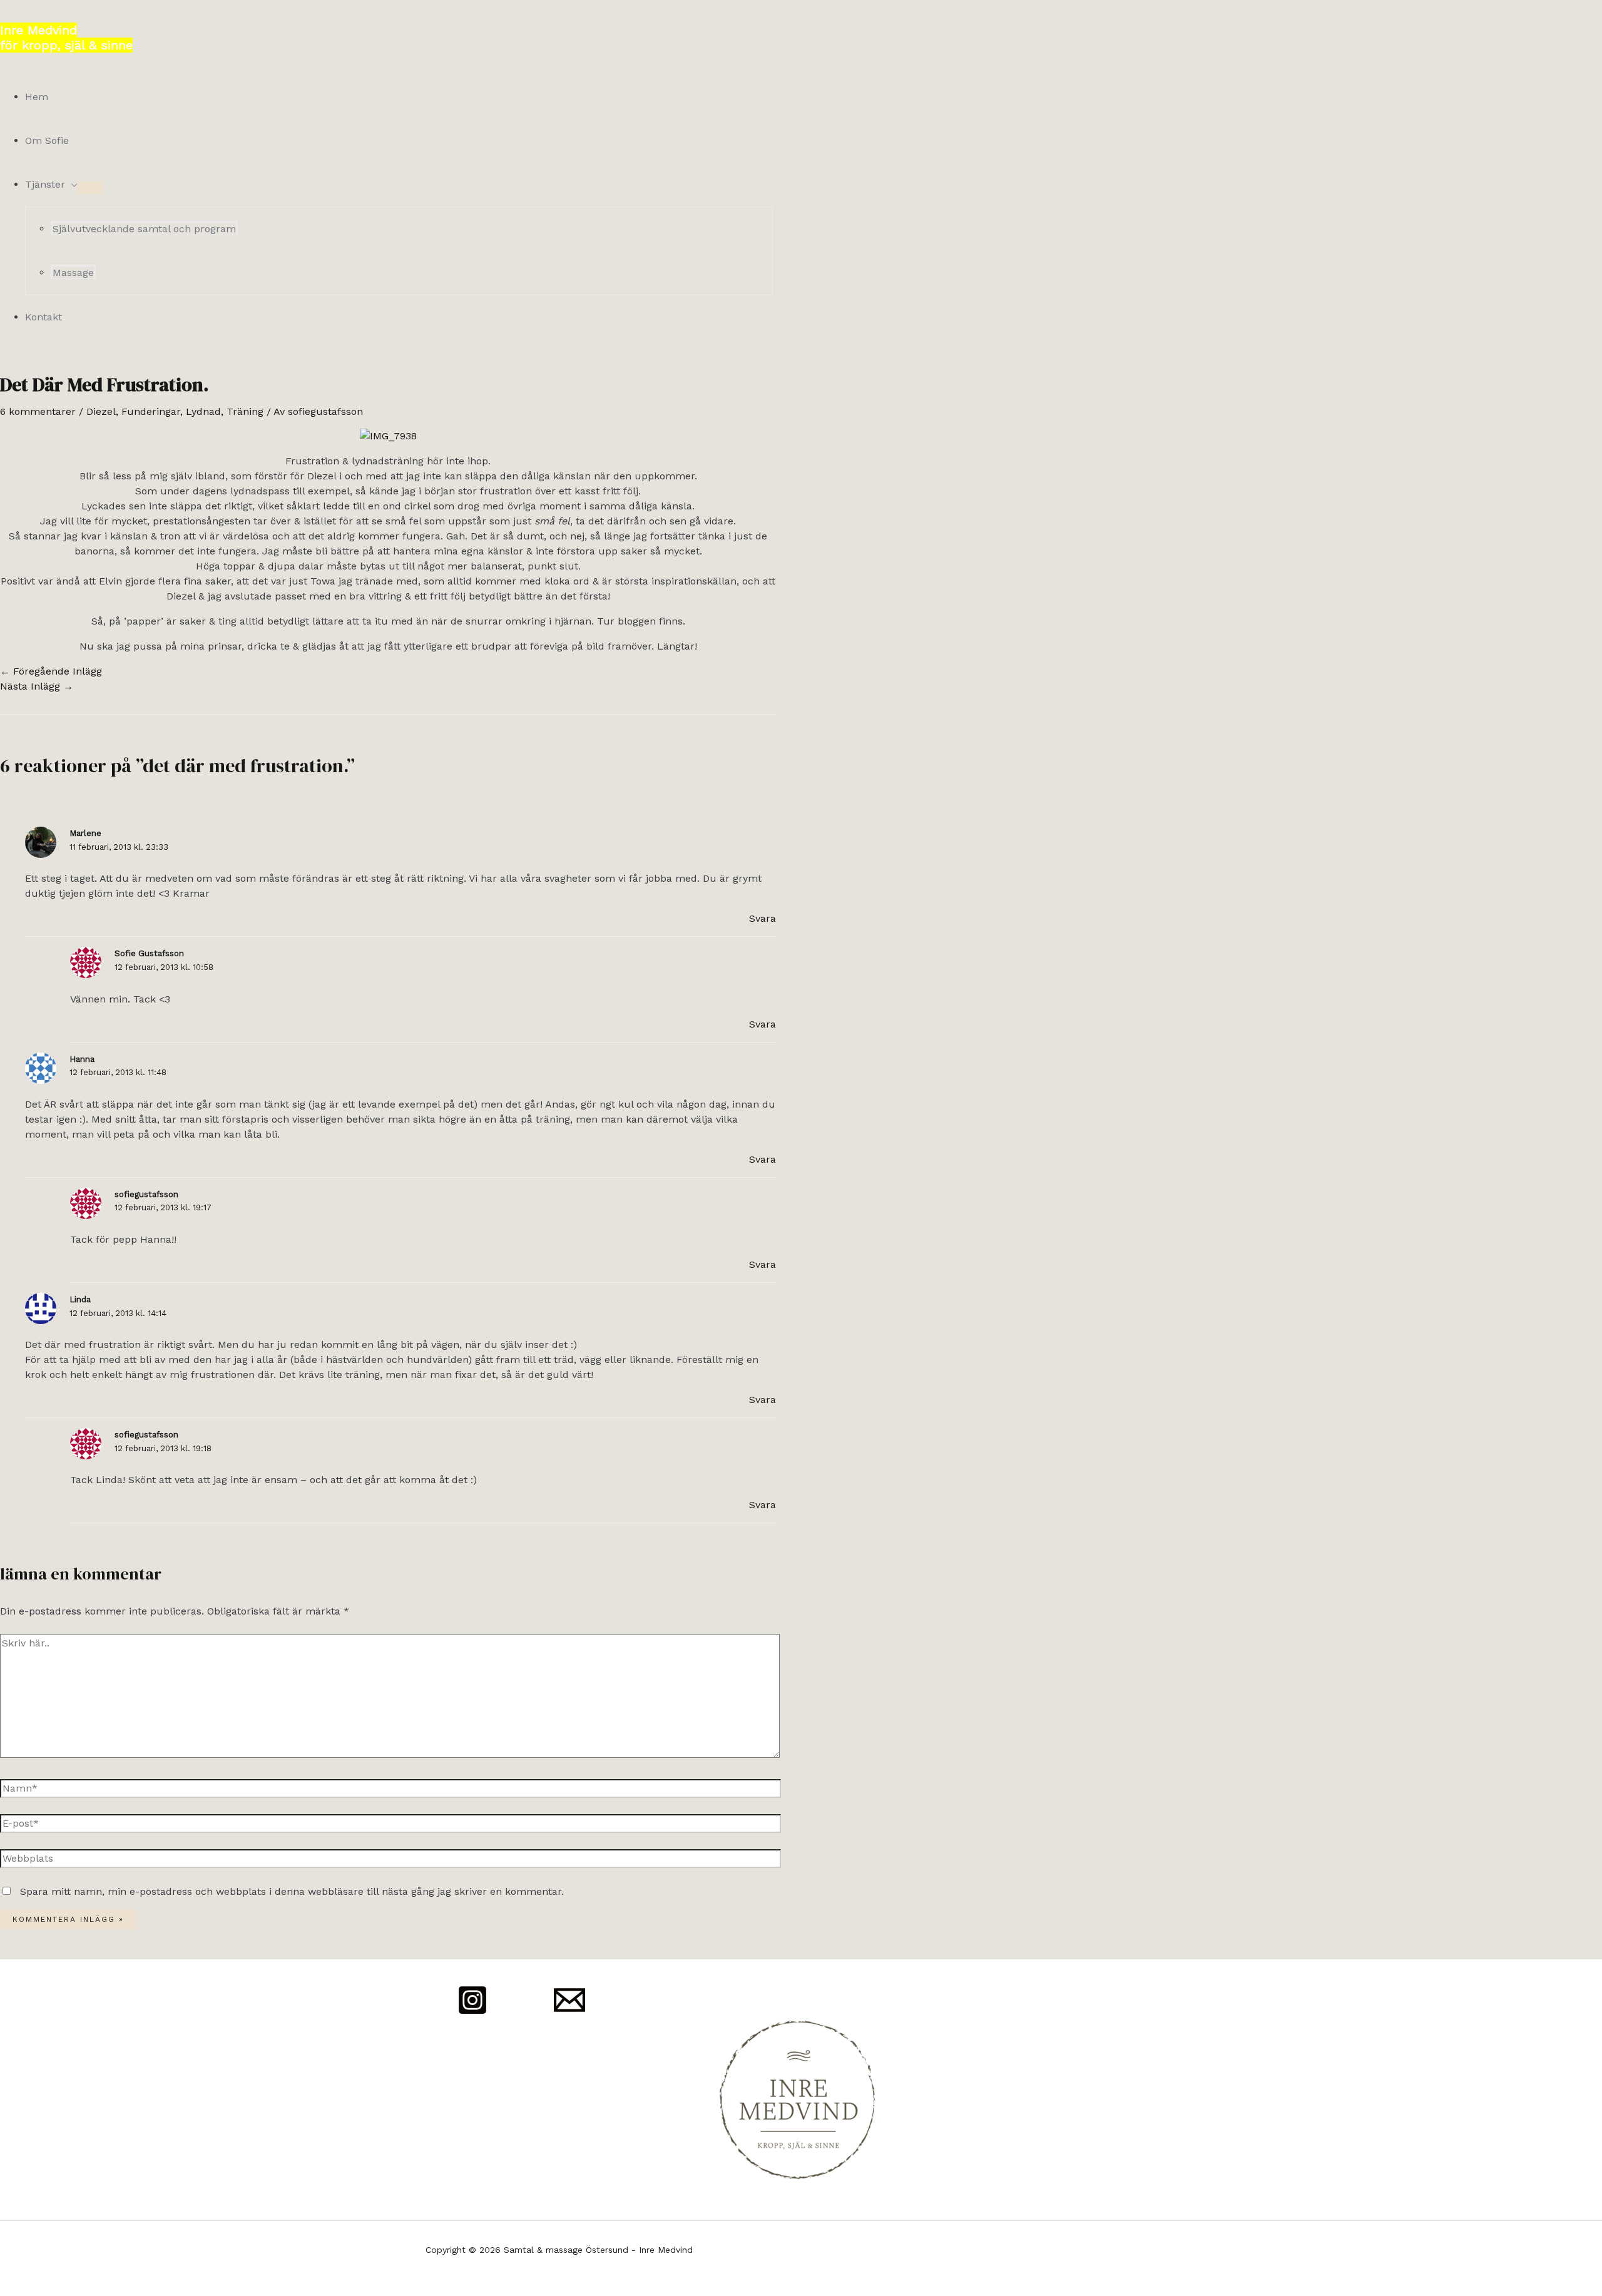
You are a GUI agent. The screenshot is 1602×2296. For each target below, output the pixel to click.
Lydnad (203, 411)
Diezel (101, 411)
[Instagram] (472, 2012)
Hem (37, 97)
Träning (245, 411)
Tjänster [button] (45, 184)
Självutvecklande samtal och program (144, 229)
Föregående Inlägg (51, 671)
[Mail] (569, 2012)
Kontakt (43, 317)
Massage (73, 273)
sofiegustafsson (146, 1194)
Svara (763, 918)
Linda (80, 1299)
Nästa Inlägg (37, 686)
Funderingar (151, 411)
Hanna (82, 1059)
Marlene (85, 833)
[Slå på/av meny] (90, 188)
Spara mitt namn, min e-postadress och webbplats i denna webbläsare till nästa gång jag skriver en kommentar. (292, 1891)
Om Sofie (47, 140)
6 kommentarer (38, 411)
